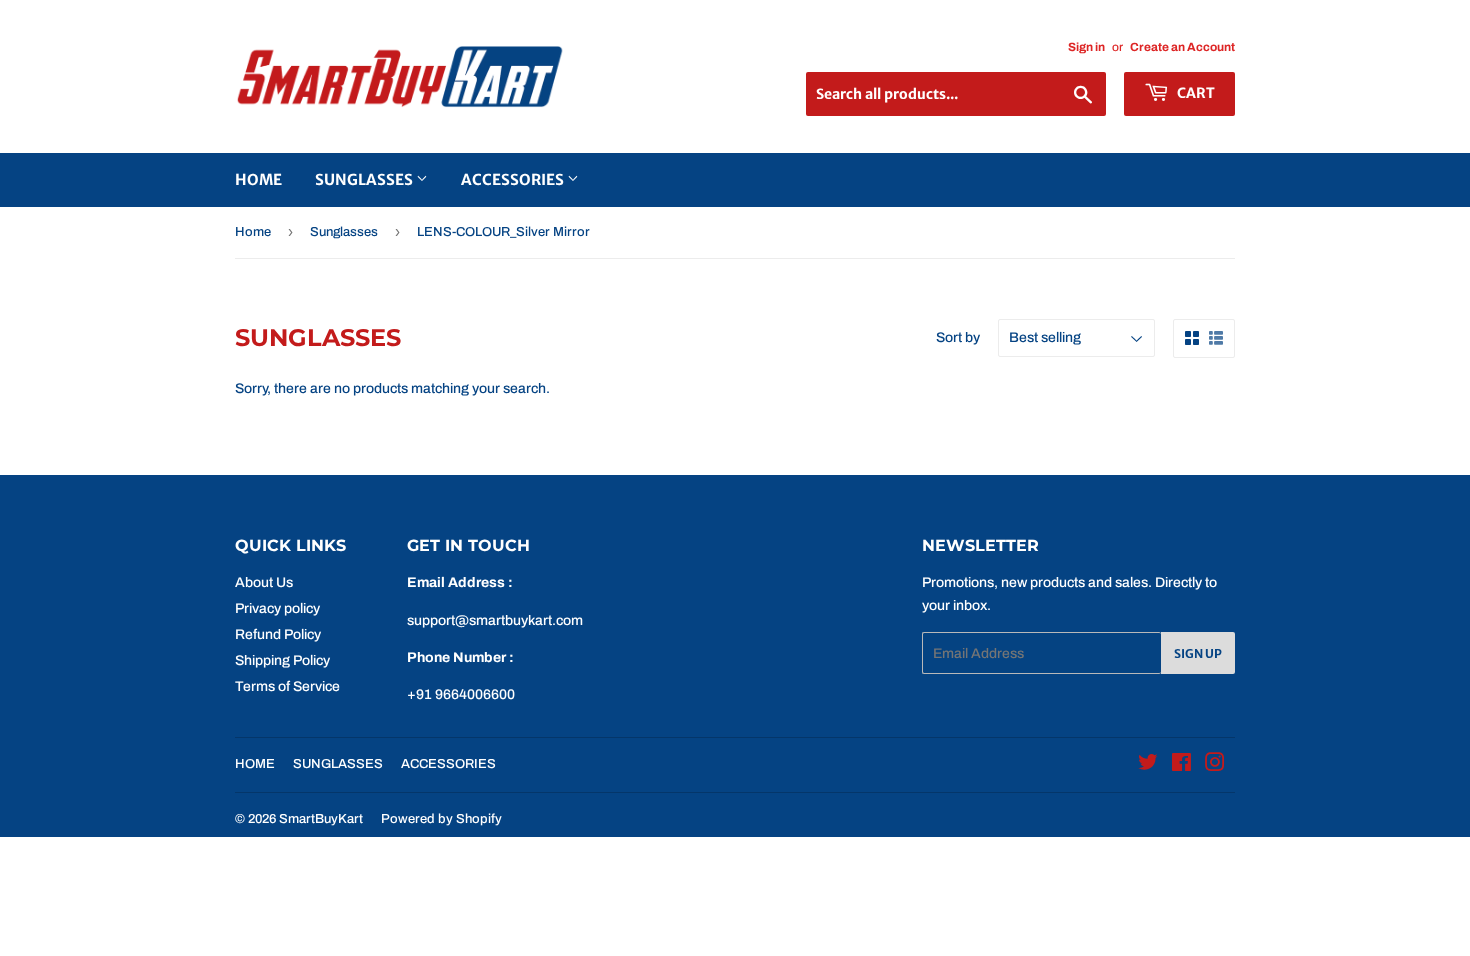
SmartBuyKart (321, 819)
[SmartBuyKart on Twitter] (1148, 765)
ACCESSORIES (514, 179)
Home (253, 232)
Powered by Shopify (441, 819)
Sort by (958, 337)
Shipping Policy (282, 660)
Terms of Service (287, 686)
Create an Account (1182, 47)
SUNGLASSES (365, 179)
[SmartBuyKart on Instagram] (1215, 765)
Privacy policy (277, 608)
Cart (1194, 93)
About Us (264, 582)
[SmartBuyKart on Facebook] (1181, 765)
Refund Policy (278, 634)
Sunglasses (344, 232)
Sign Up (1198, 653)
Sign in (1086, 47)
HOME (258, 179)
